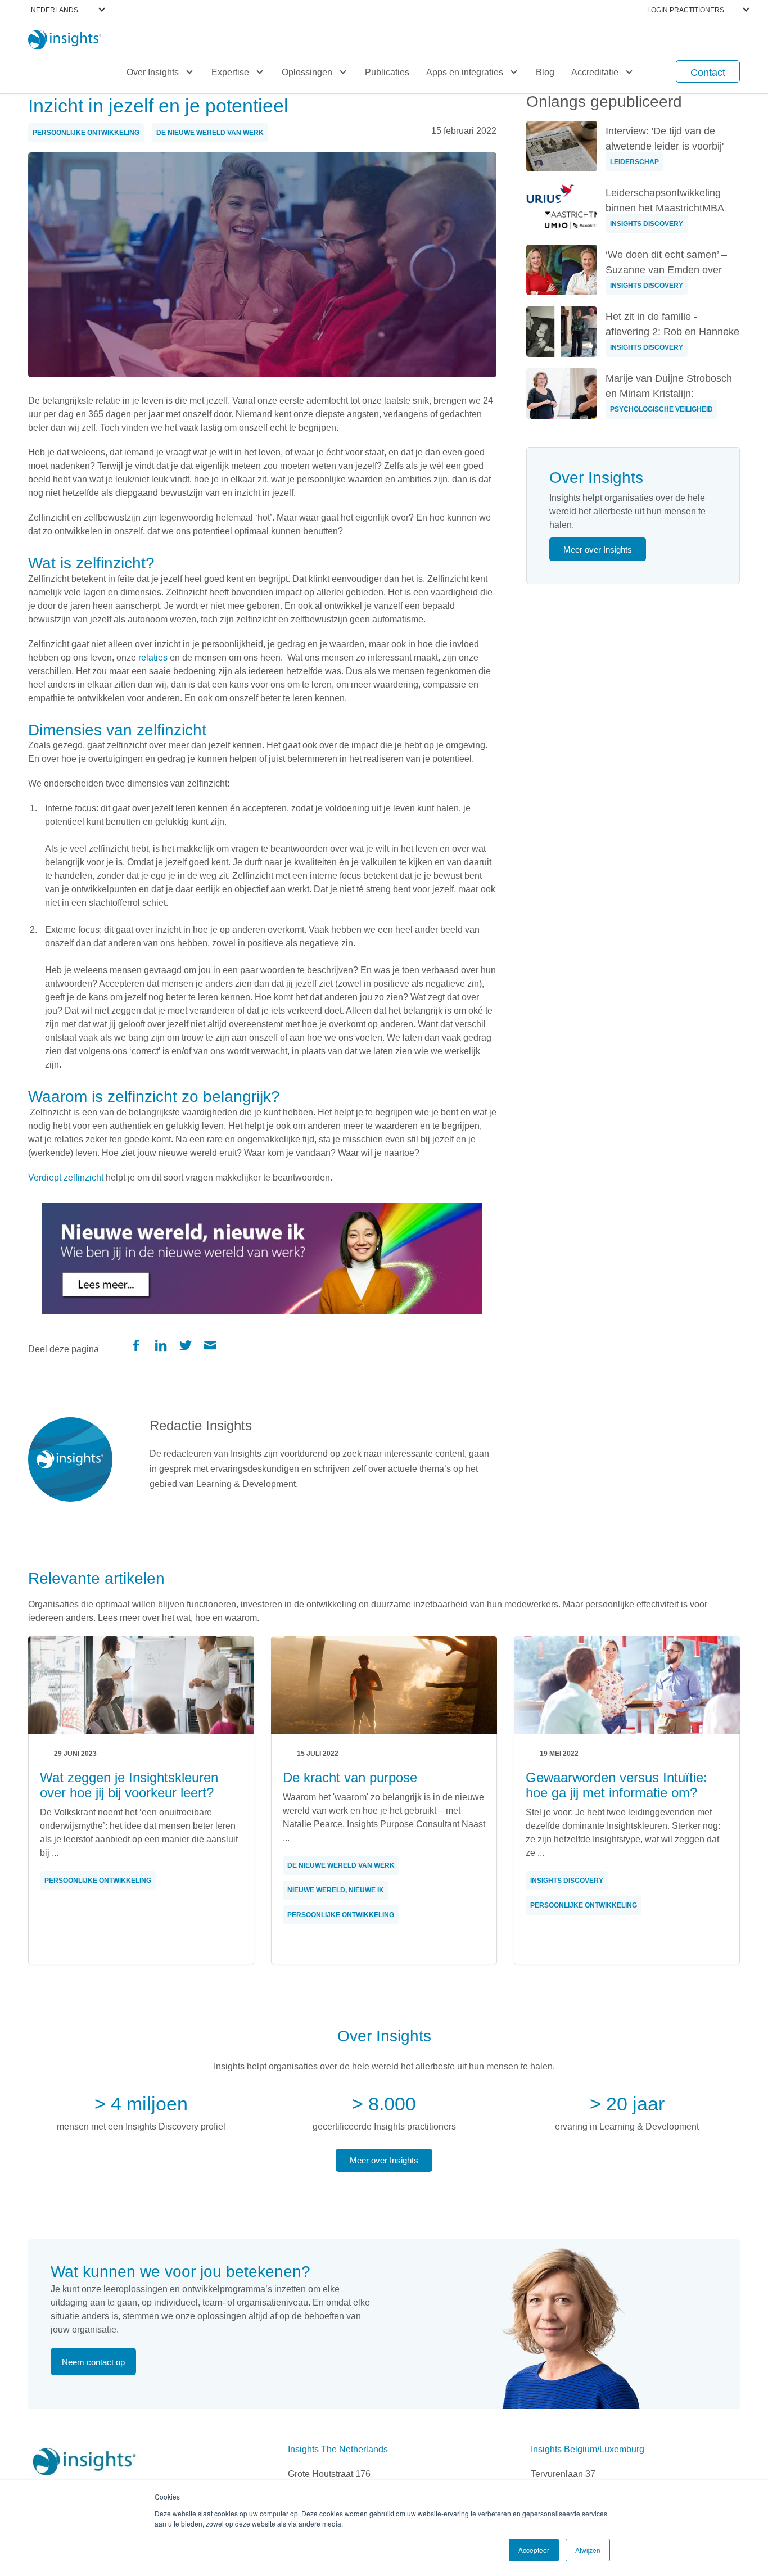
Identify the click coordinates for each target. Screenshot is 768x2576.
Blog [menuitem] (545, 72)
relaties (153, 657)
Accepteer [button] (534, 2550)
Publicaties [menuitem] (387, 72)
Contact (708, 73)
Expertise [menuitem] (230, 72)
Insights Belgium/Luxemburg (588, 2449)
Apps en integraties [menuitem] (465, 72)
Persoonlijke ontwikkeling (86, 133)
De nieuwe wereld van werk (210, 133)
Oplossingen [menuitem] (307, 72)
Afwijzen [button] (588, 2550)
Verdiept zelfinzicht (66, 1178)
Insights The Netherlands (338, 2449)
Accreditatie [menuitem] (595, 72)
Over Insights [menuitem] (153, 72)
